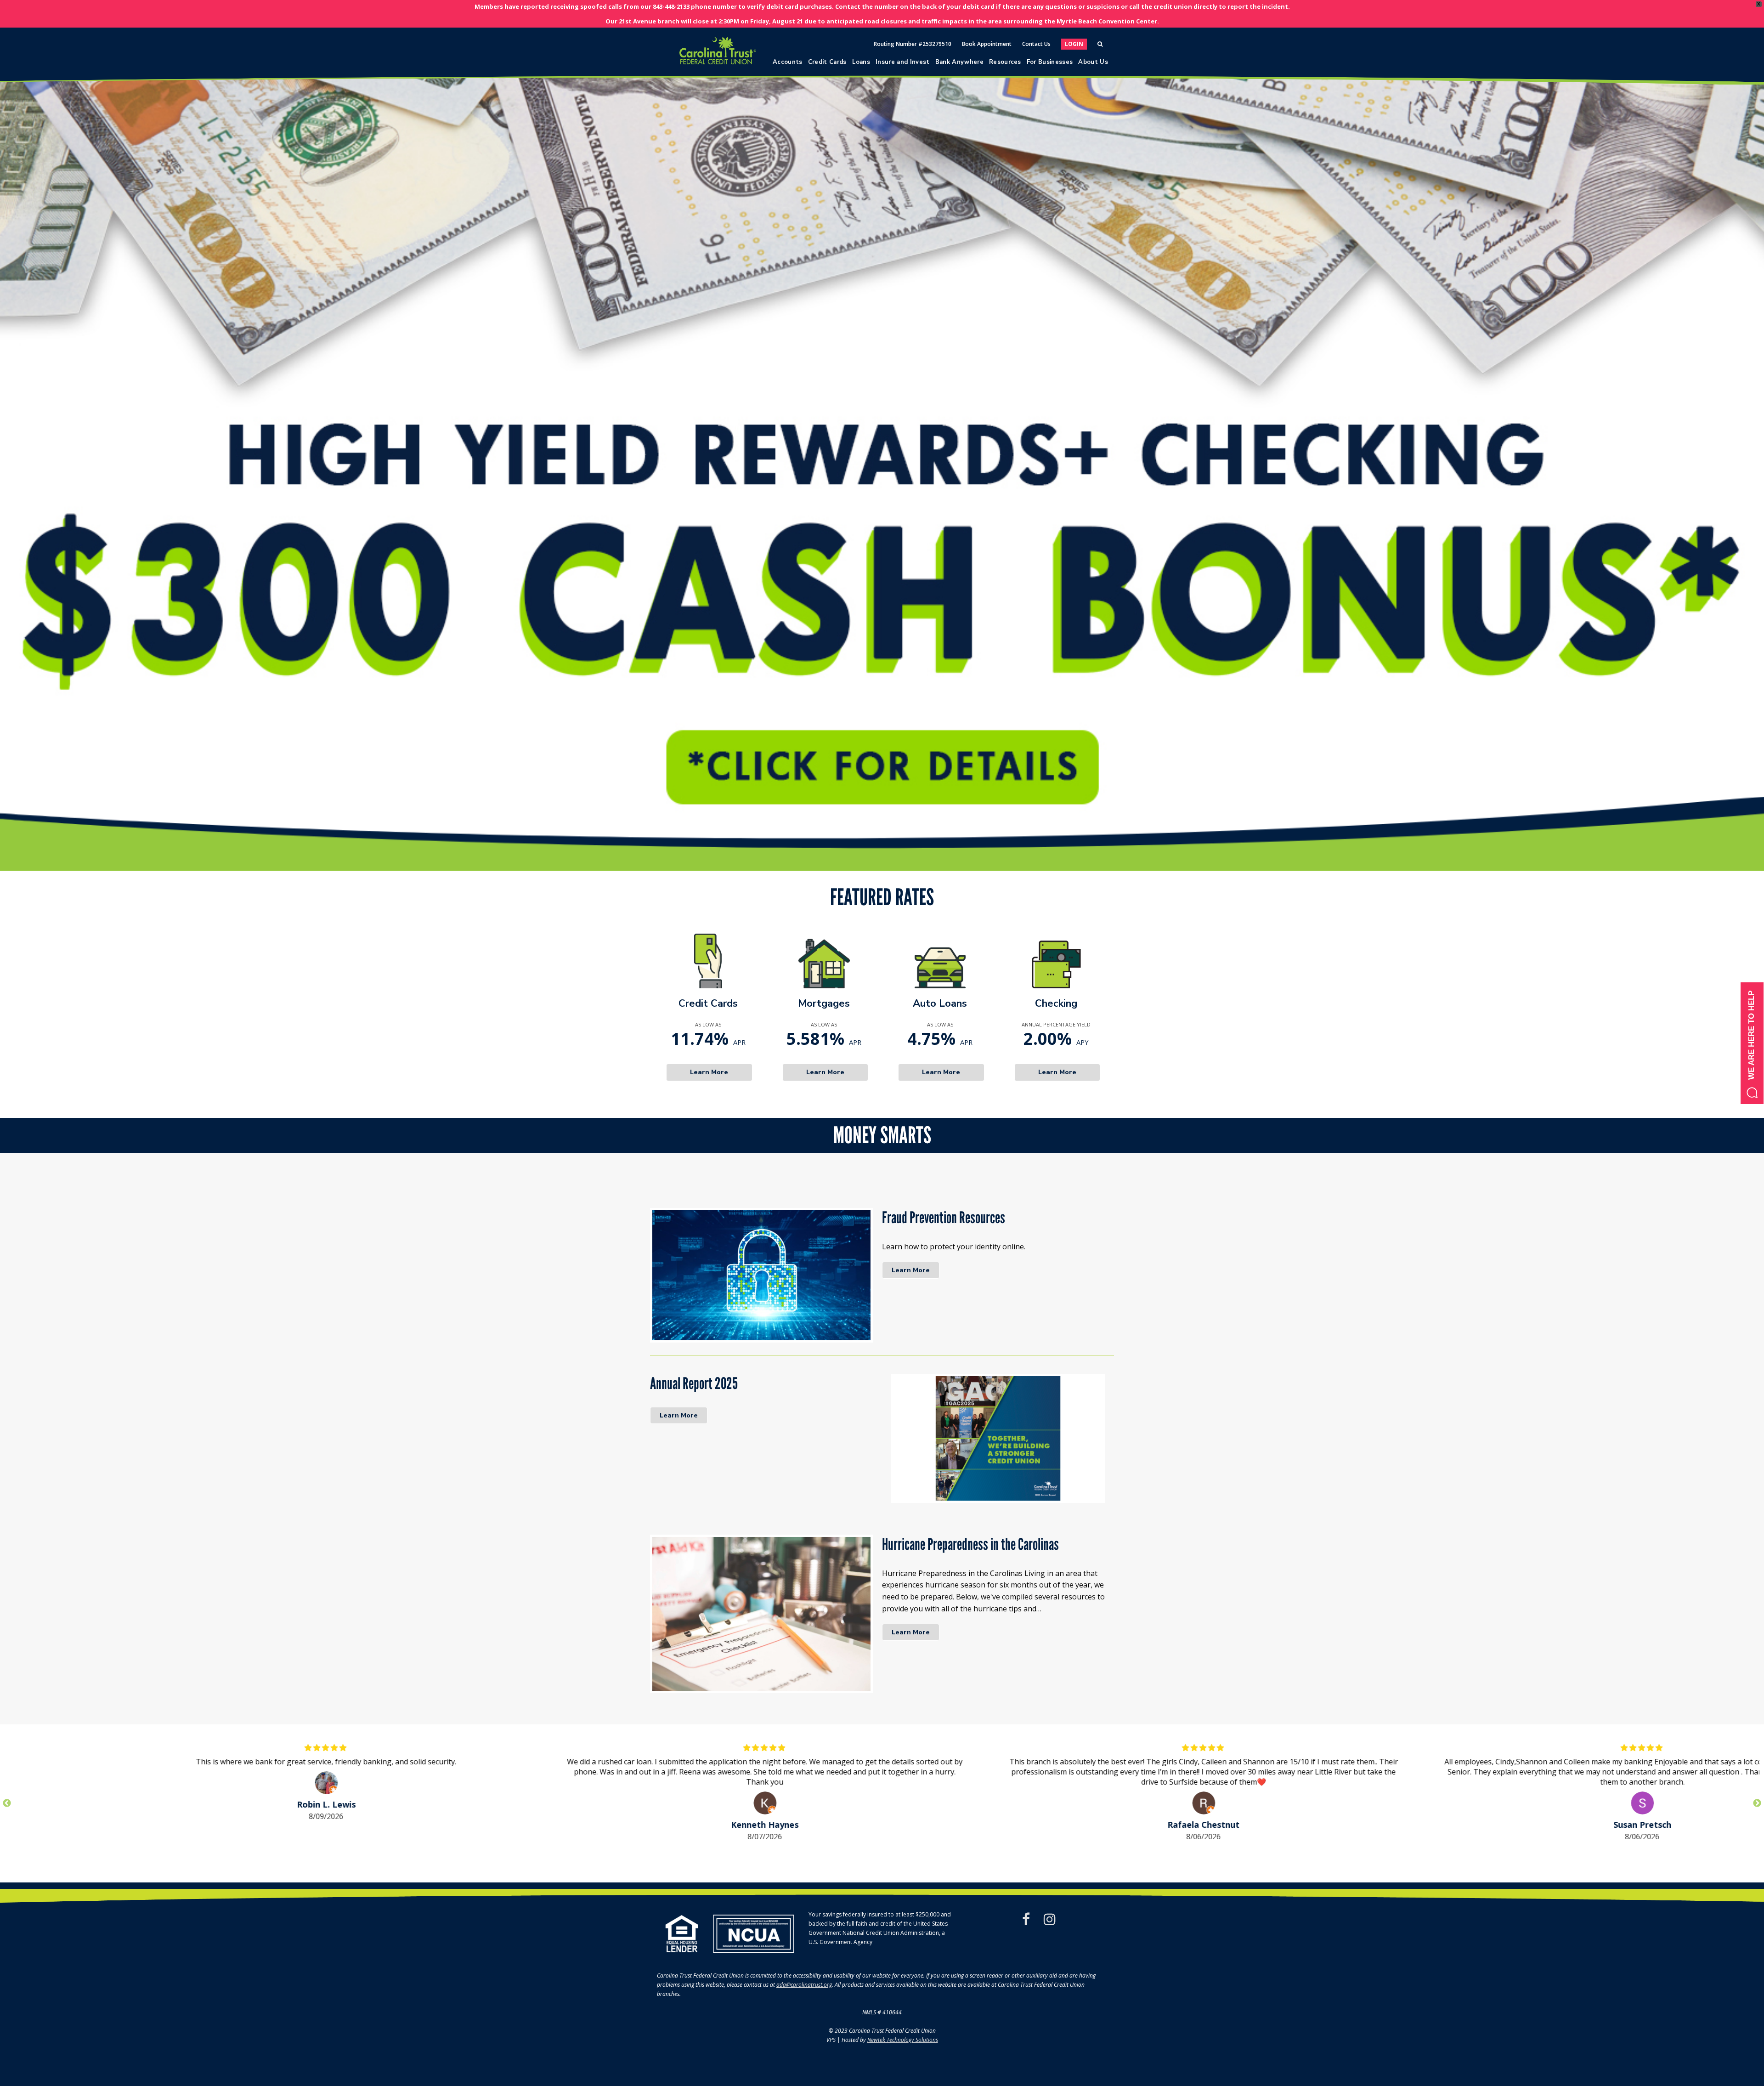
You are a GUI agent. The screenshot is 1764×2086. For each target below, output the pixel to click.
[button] (882, 480)
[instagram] (1050, 1919)
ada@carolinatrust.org (804, 1985)
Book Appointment (987, 44)
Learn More (911, 1270)
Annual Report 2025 (694, 1383)
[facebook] (1026, 1919)
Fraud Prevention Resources (944, 1218)
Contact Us (1036, 44)
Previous (7, 1803)
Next (1757, 1803)
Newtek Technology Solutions (903, 2040)
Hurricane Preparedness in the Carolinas (970, 1544)
